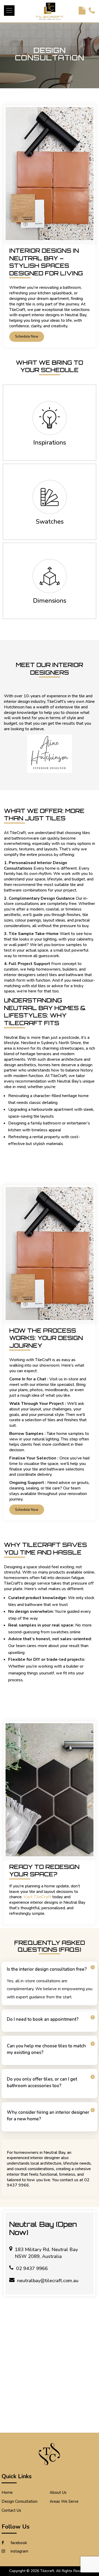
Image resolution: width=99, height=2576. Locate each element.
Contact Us (11, 2510)
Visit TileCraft (37, 1897)
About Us (58, 2492)
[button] (9, 11)
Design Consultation (20, 2501)
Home (7, 2492)
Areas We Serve (64, 2501)
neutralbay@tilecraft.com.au (48, 2281)
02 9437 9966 (32, 2268)
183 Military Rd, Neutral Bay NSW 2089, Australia (46, 2253)
